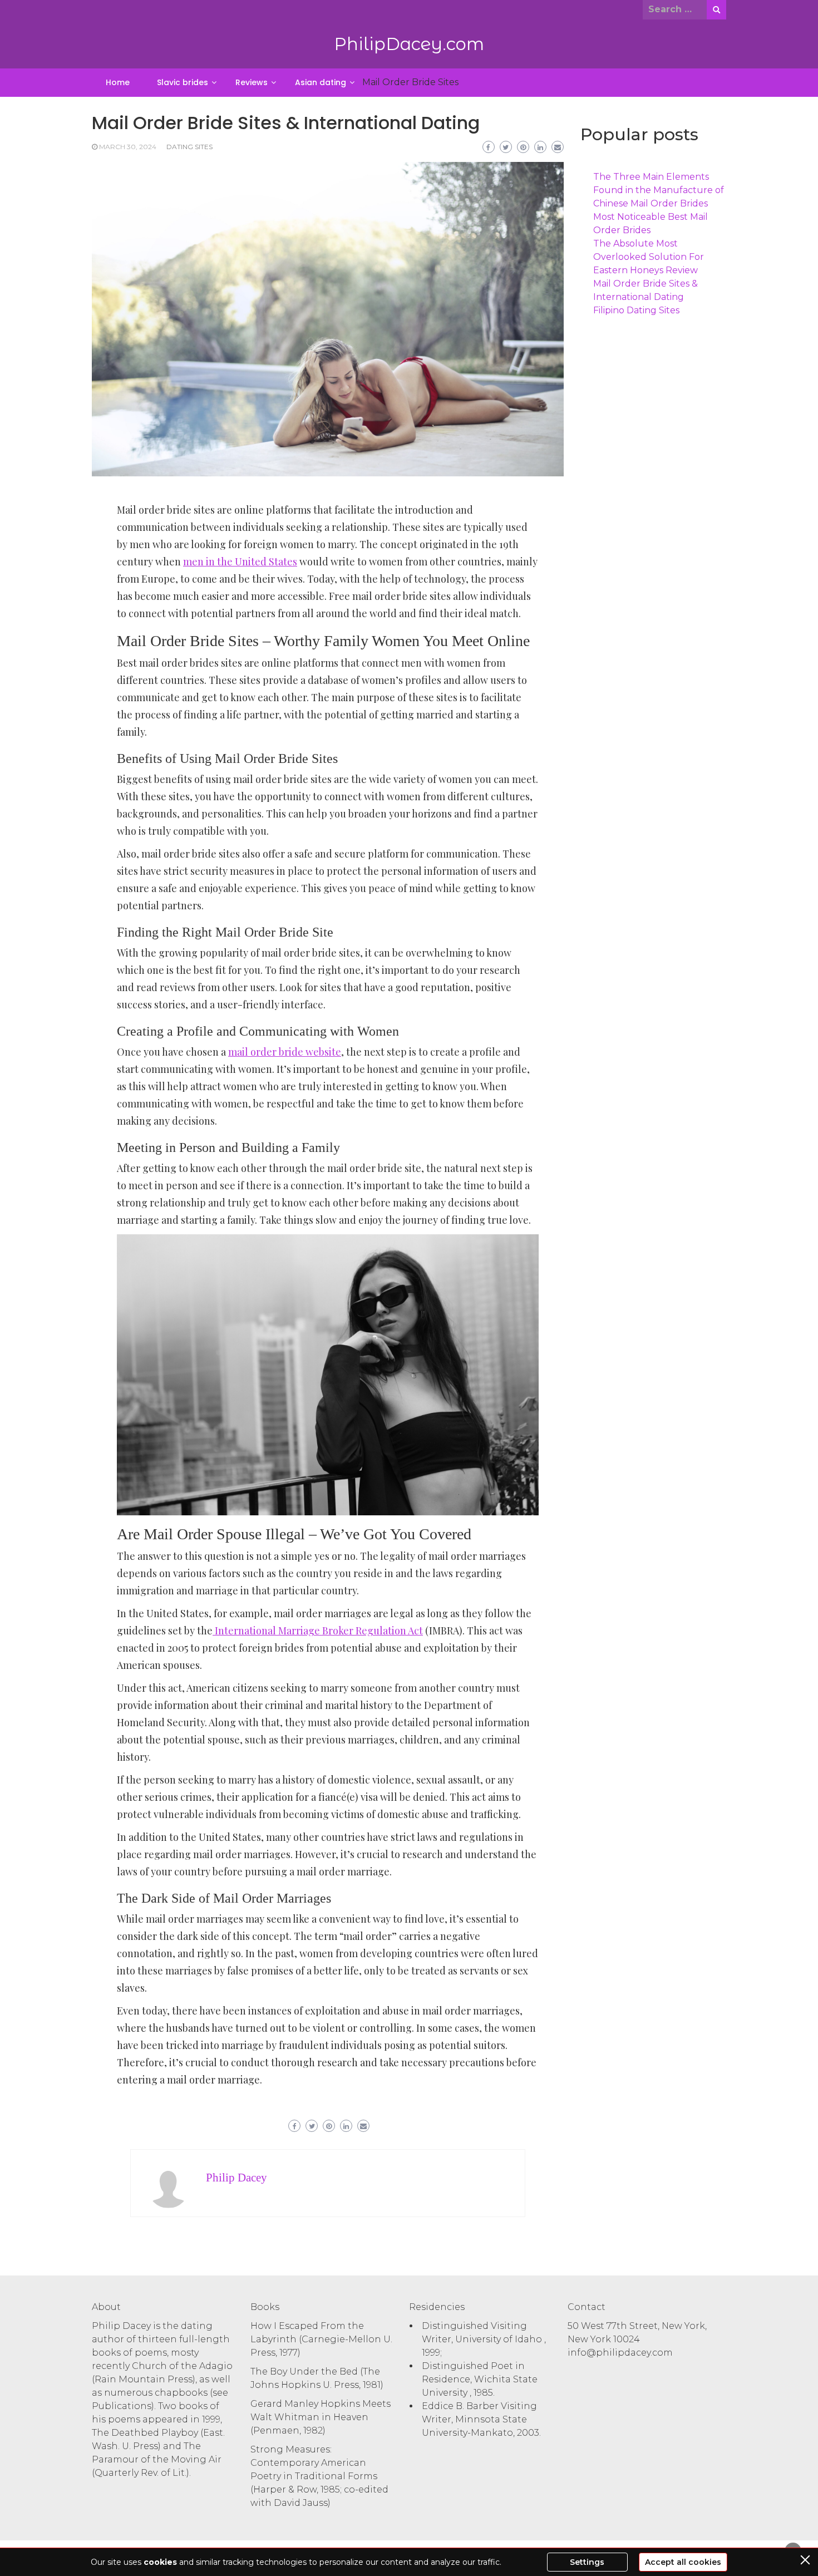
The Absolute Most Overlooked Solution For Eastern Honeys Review (649, 257)
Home (118, 82)
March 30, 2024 (128, 147)
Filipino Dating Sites (636, 310)
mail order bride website (285, 1052)
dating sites (189, 147)
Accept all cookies (683, 2562)
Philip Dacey (236, 2178)
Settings (587, 2562)
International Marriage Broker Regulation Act (318, 1631)
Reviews (252, 82)
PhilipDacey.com (409, 44)
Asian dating (321, 82)
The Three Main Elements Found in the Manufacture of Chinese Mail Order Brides (659, 190)
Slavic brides (183, 82)
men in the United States (240, 562)
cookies (160, 2562)
